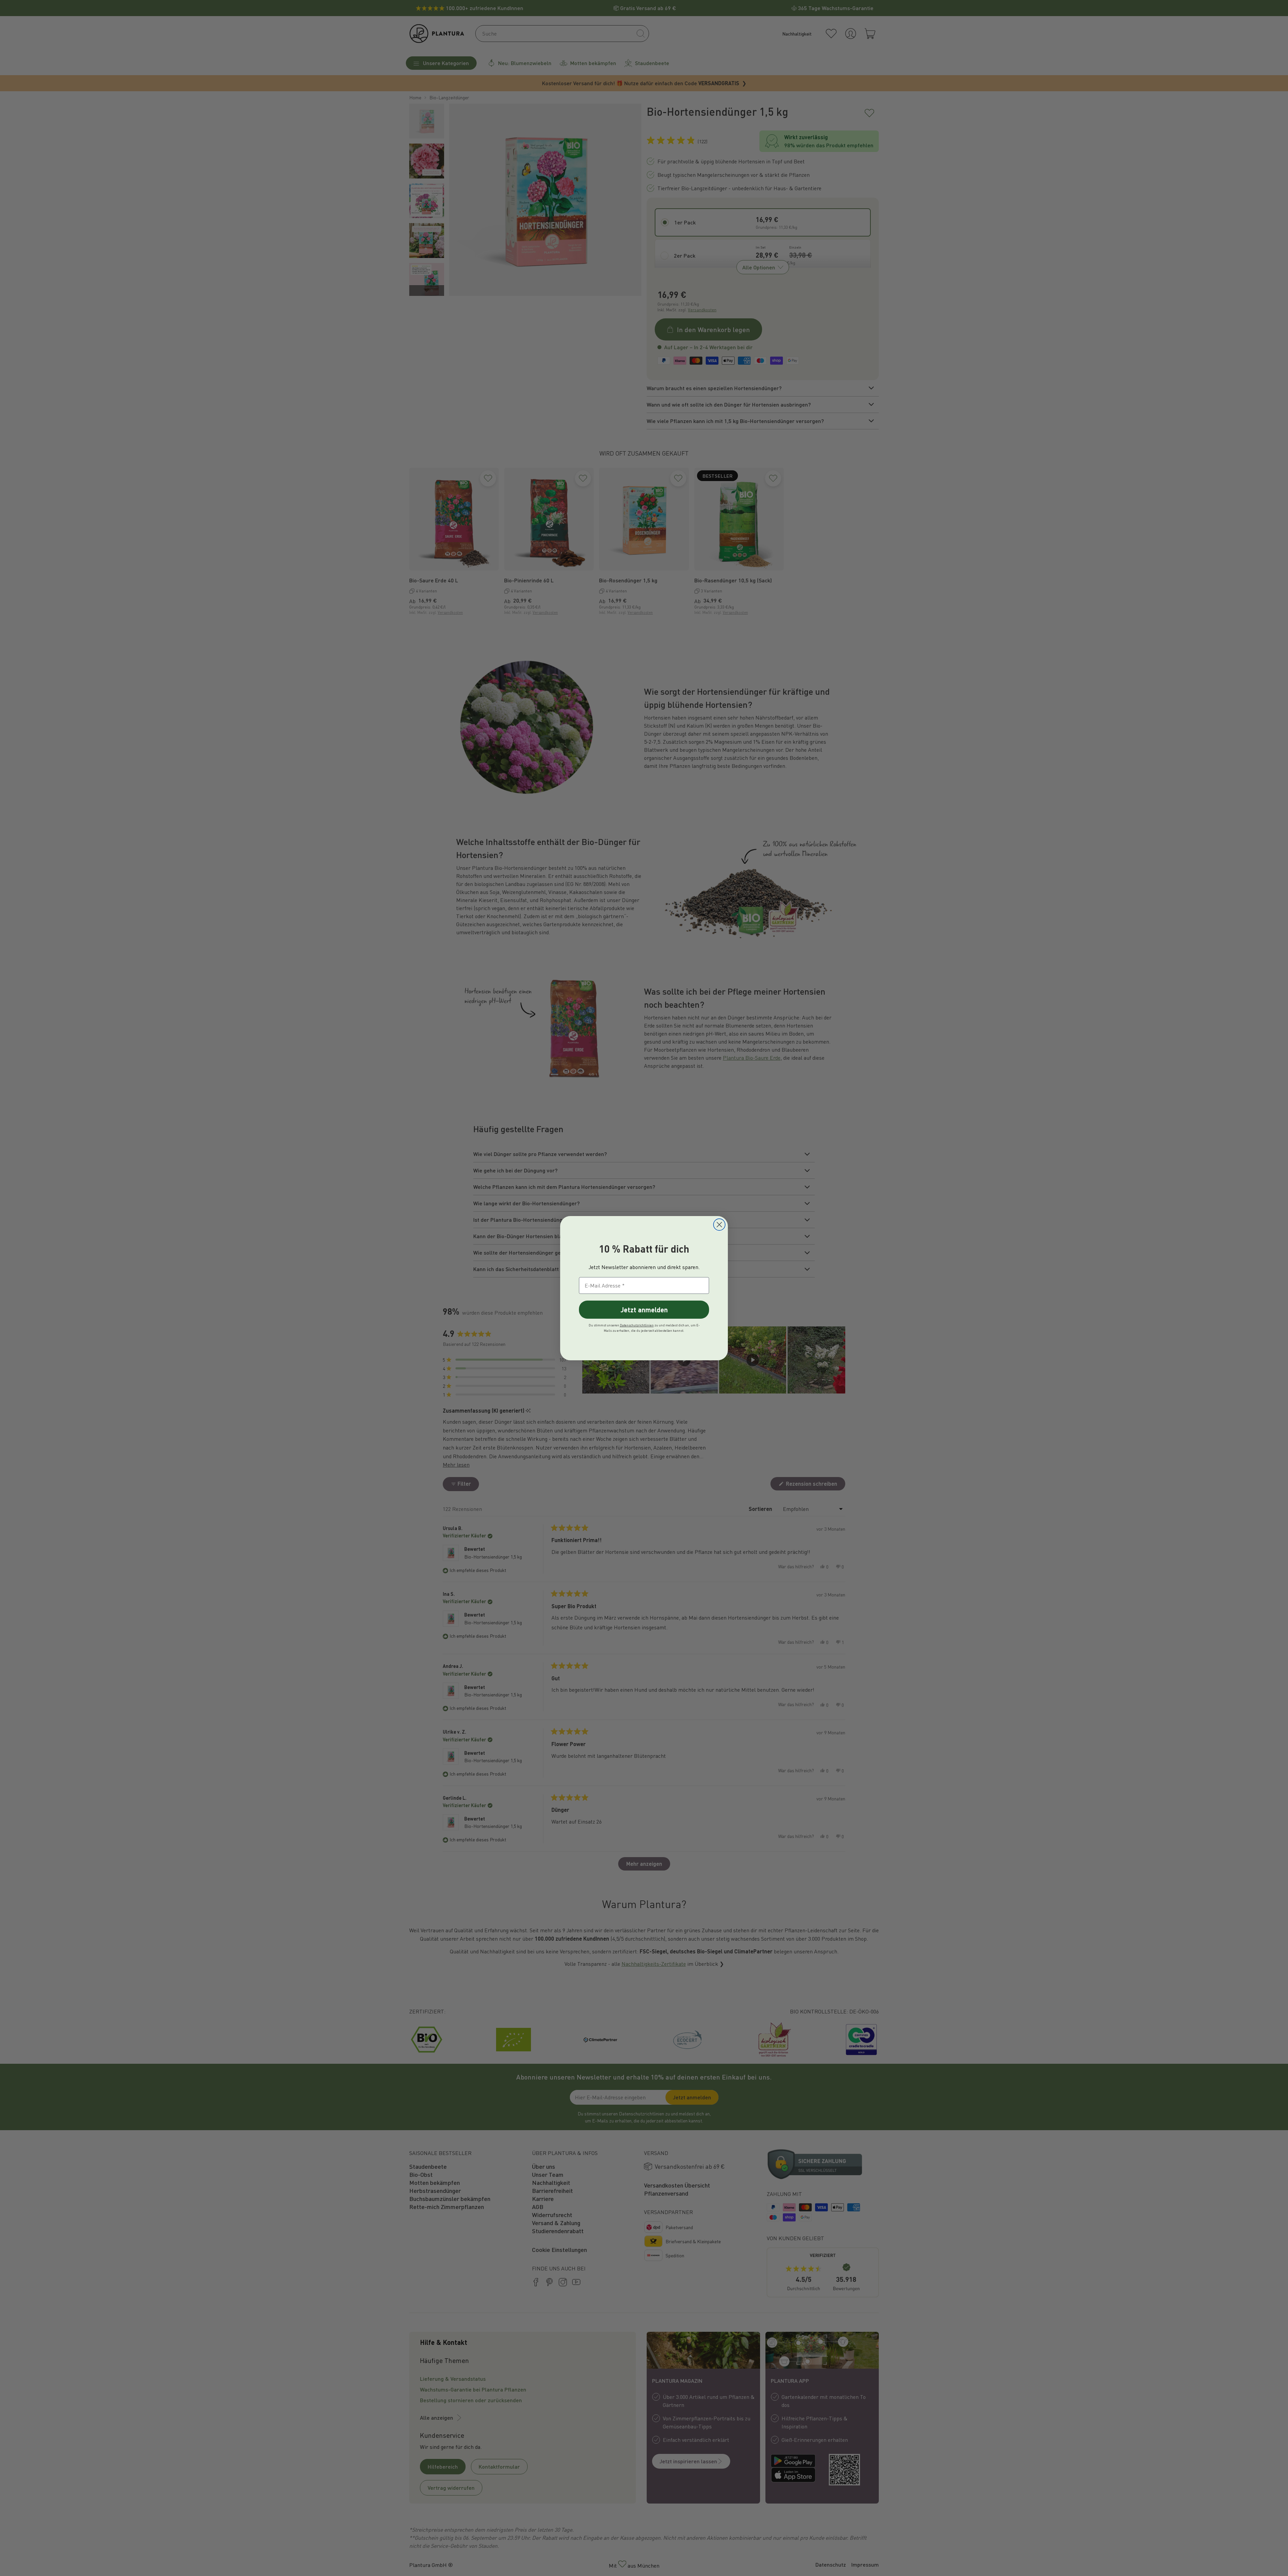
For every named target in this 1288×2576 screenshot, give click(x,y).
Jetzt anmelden (644, 1309)
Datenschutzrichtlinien (637, 1325)
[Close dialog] (719, 1225)
